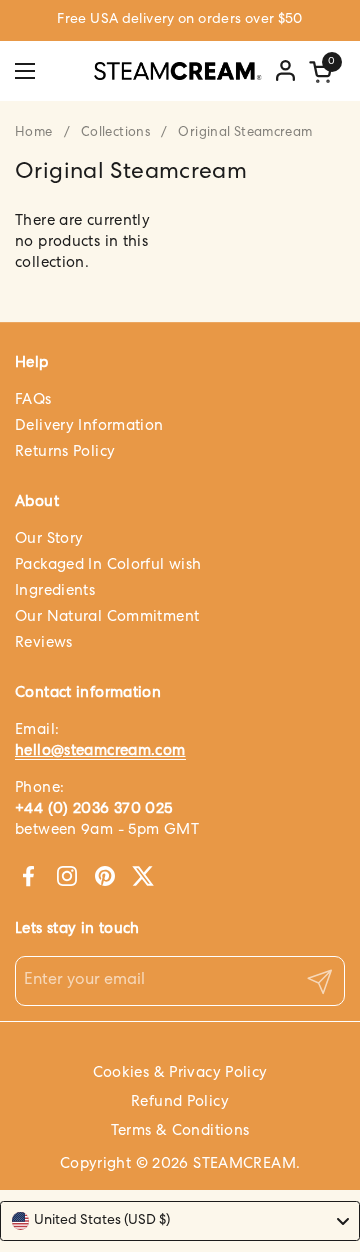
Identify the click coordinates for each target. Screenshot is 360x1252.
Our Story (49, 539)
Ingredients (55, 591)
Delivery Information (89, 426)
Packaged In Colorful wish (108, 565)
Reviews (44, 643)
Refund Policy (180, 1102)
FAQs (33, 400)
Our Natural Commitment (107, 617)
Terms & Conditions (180, 1131)
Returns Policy (65, 452)
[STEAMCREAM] (178, 71)
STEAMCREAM (244, 1164)
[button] (324, 71)
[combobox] (180, 1221)
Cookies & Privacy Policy (180, 1073)
